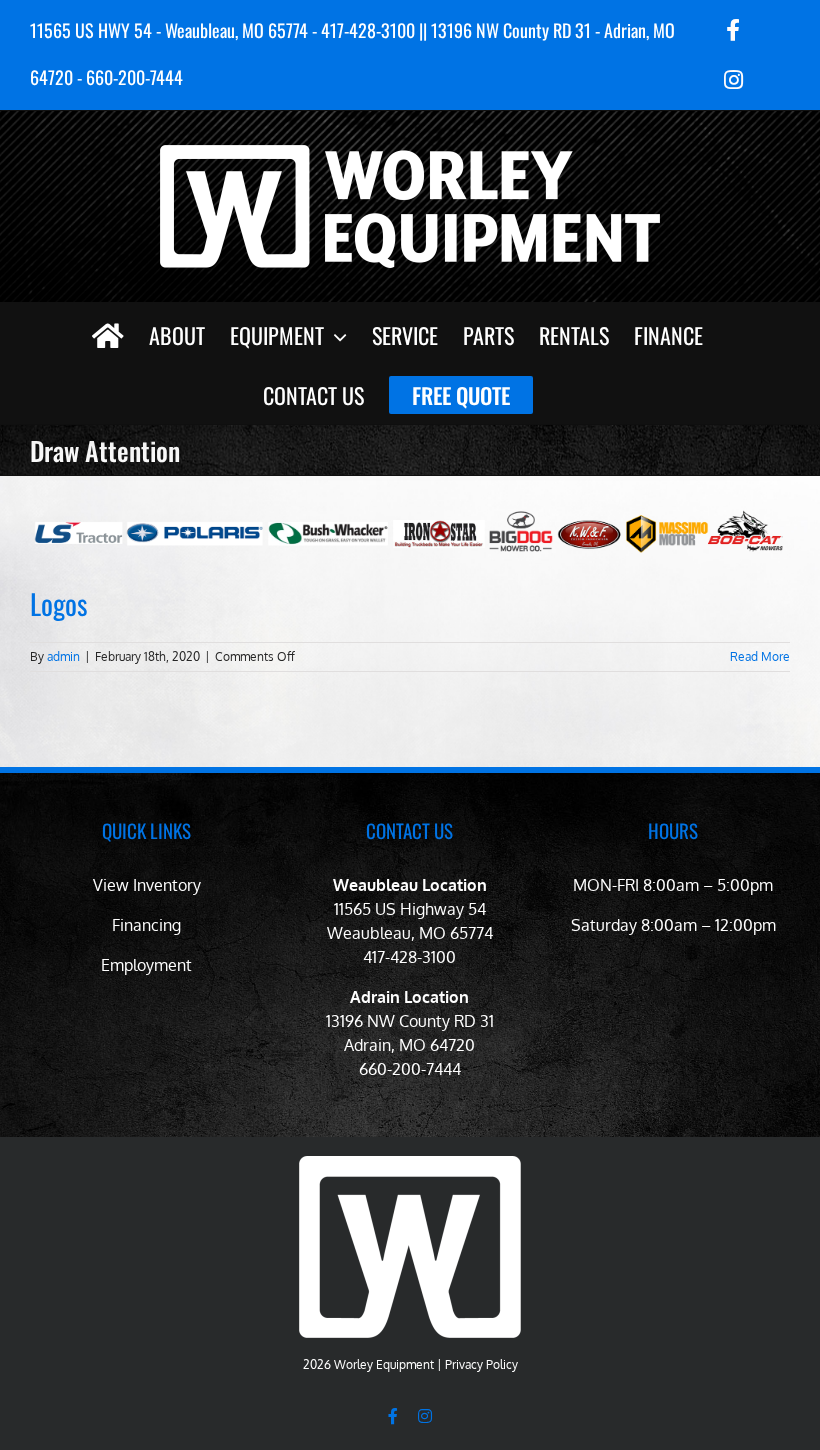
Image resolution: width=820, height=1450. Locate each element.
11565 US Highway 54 (410, 909)
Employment (146, 965)
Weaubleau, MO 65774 (410, 933)
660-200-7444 (410, 1069)
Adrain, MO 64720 (409, 1045)
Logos (58, 603)
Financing (146, 925)
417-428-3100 (409, 957)
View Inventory (147, 885)
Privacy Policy (481, 1364)
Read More (760, 656)
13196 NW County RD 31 (410, 1021)
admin (63, 656)
